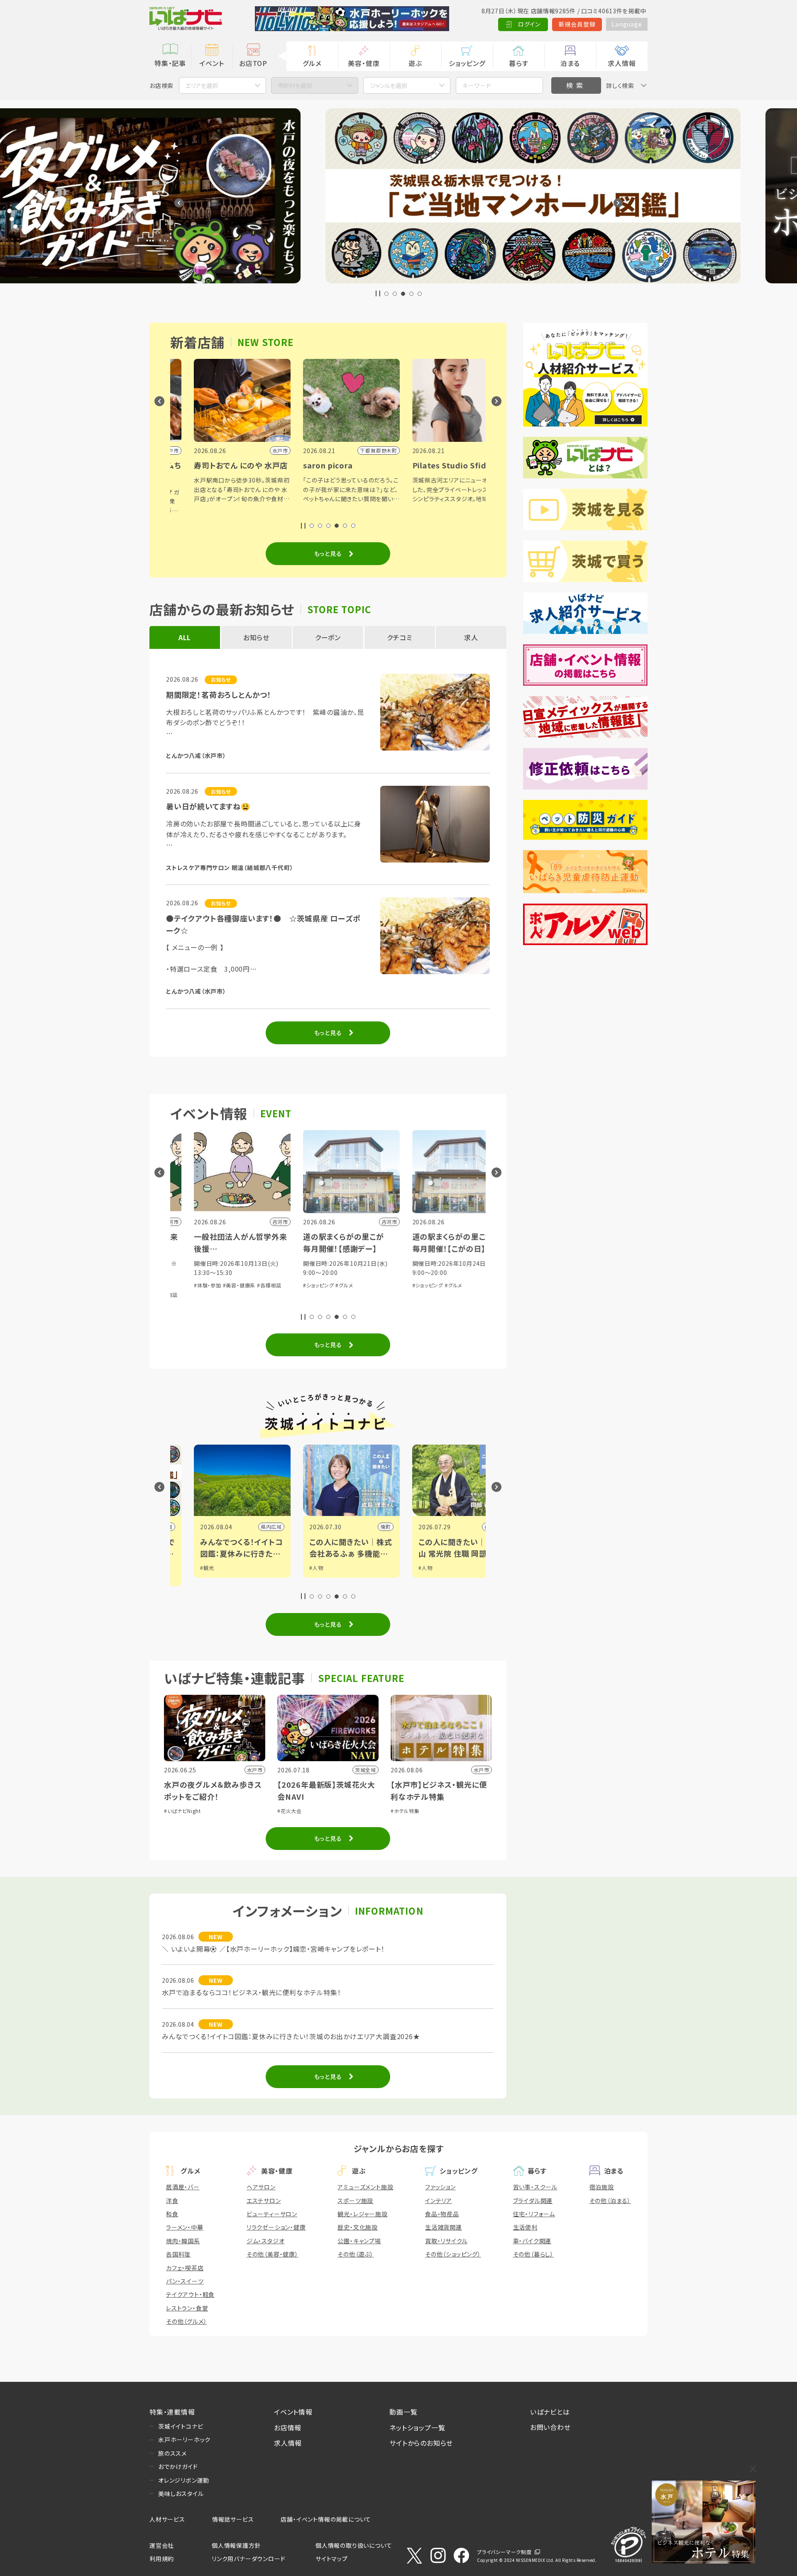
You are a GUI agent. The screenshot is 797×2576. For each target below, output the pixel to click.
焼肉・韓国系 (183, 2241)
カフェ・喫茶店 (185, 2268)
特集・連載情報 (172, 2412)
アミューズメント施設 (365, 2187)
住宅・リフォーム (534, 2214)
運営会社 (162, 2545)
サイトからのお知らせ (421, 2443)
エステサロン (264, 2201)
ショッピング (467, 63)
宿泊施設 (602, 2187)
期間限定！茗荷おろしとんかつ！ (219, 695)
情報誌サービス (233, 2519)
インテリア (439, 2201)
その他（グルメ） (186, 2321)
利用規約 (162, 2559)
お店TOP (253, 63)
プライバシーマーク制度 (504, 2552)
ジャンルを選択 (389, 85)
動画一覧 (403, 2412)
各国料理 (178, 2254)
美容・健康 (364, 63)
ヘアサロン (261, 2187)
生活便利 (525, 2227)
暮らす (518, 63)
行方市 (366, 1527)
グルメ (312, 63)
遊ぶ (415, 63)
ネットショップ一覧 (417, 2427)
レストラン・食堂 (187, 2308)
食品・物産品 (442, 2214)
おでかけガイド (178, 2466)
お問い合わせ (550, 2427)
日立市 (475, 1527)
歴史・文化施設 (358, 2227)
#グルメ (218, 1285)
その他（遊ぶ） (356, 2254)
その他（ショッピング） (453, 2254)
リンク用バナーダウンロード (248, 2559)
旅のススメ (172, 2453)
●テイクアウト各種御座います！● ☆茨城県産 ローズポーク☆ (263, 924)
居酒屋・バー (183, 2187)
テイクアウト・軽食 (190, 2294)
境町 (259, 1527)
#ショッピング (192, 1285)
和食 (172, 2214)
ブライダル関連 (533, 2201)
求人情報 (622, 63)
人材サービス (167, 2519)
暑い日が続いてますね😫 (208, 806)
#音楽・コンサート (416, 1273)
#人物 (190, 1568)
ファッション (440, 2187)
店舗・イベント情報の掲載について (326, 2519)
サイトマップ (332, 2559)
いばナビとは (550, 2412)
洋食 (172, 2201)
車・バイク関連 (532, 2241)
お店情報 (288, 2427)
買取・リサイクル (446, 2241)
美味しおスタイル (181, 2493)
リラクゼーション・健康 (276, 2227)
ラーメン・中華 (185, 2227)
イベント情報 (293, 2412)
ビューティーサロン (272, 2214)
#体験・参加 (451, 1273)
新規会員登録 (577, 24)
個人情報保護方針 (236, 2545)
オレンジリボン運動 (184, 2480)
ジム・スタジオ (266, 2241)
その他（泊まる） (610, 2201)
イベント (211, 63)
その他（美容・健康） (273, 2254)
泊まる (570, 63)
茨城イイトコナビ (181, 2426)
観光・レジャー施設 (362, 2214)
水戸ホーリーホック (184, 2440)
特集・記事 (170, 63)
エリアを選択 (202, 85)
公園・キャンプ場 (359, 2241)
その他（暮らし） (533, 2254)
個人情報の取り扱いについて (354, 2545)
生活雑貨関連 (444, 2227)
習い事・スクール (535, 2187)
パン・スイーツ (185, 2281)
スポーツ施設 (355, 2201)
